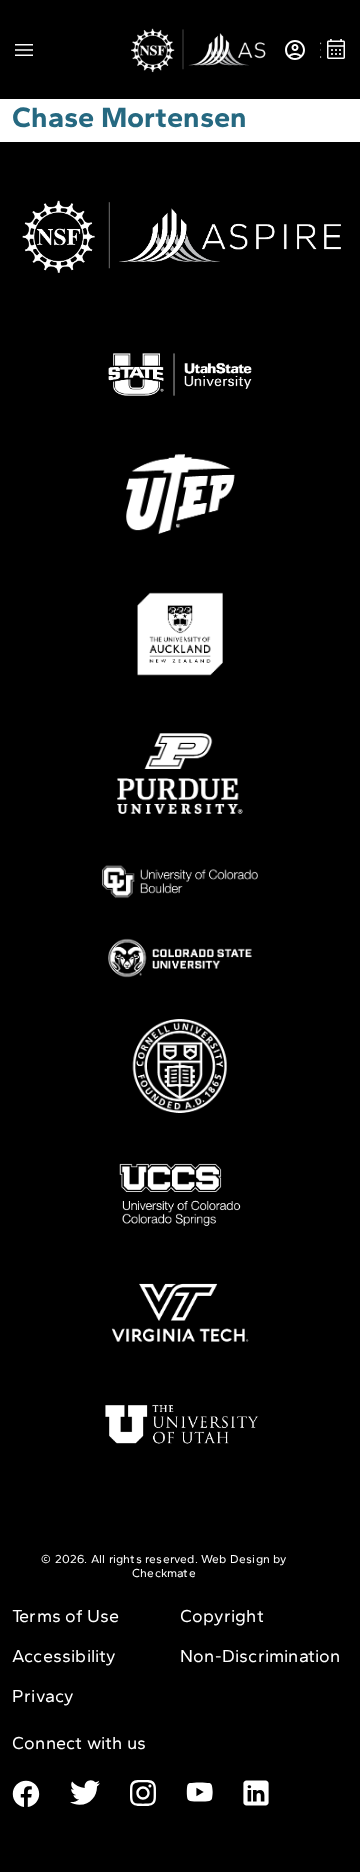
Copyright (222, 1616)
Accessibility (64, 1656)
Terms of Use (65, 1616)
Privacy (43, 1696)
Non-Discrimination (260, 1656)
